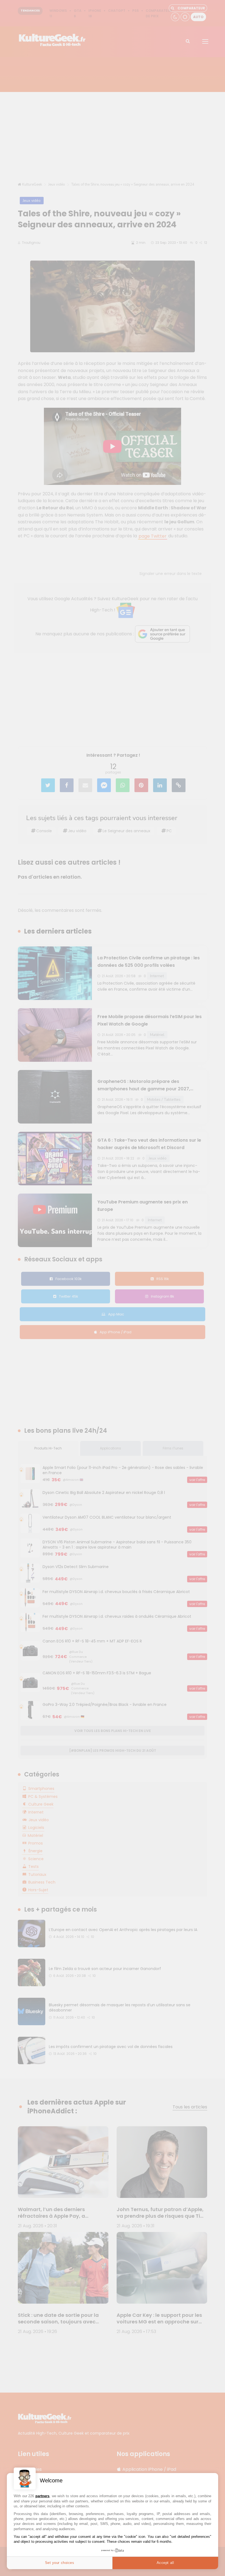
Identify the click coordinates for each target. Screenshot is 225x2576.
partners (42, 2496)
